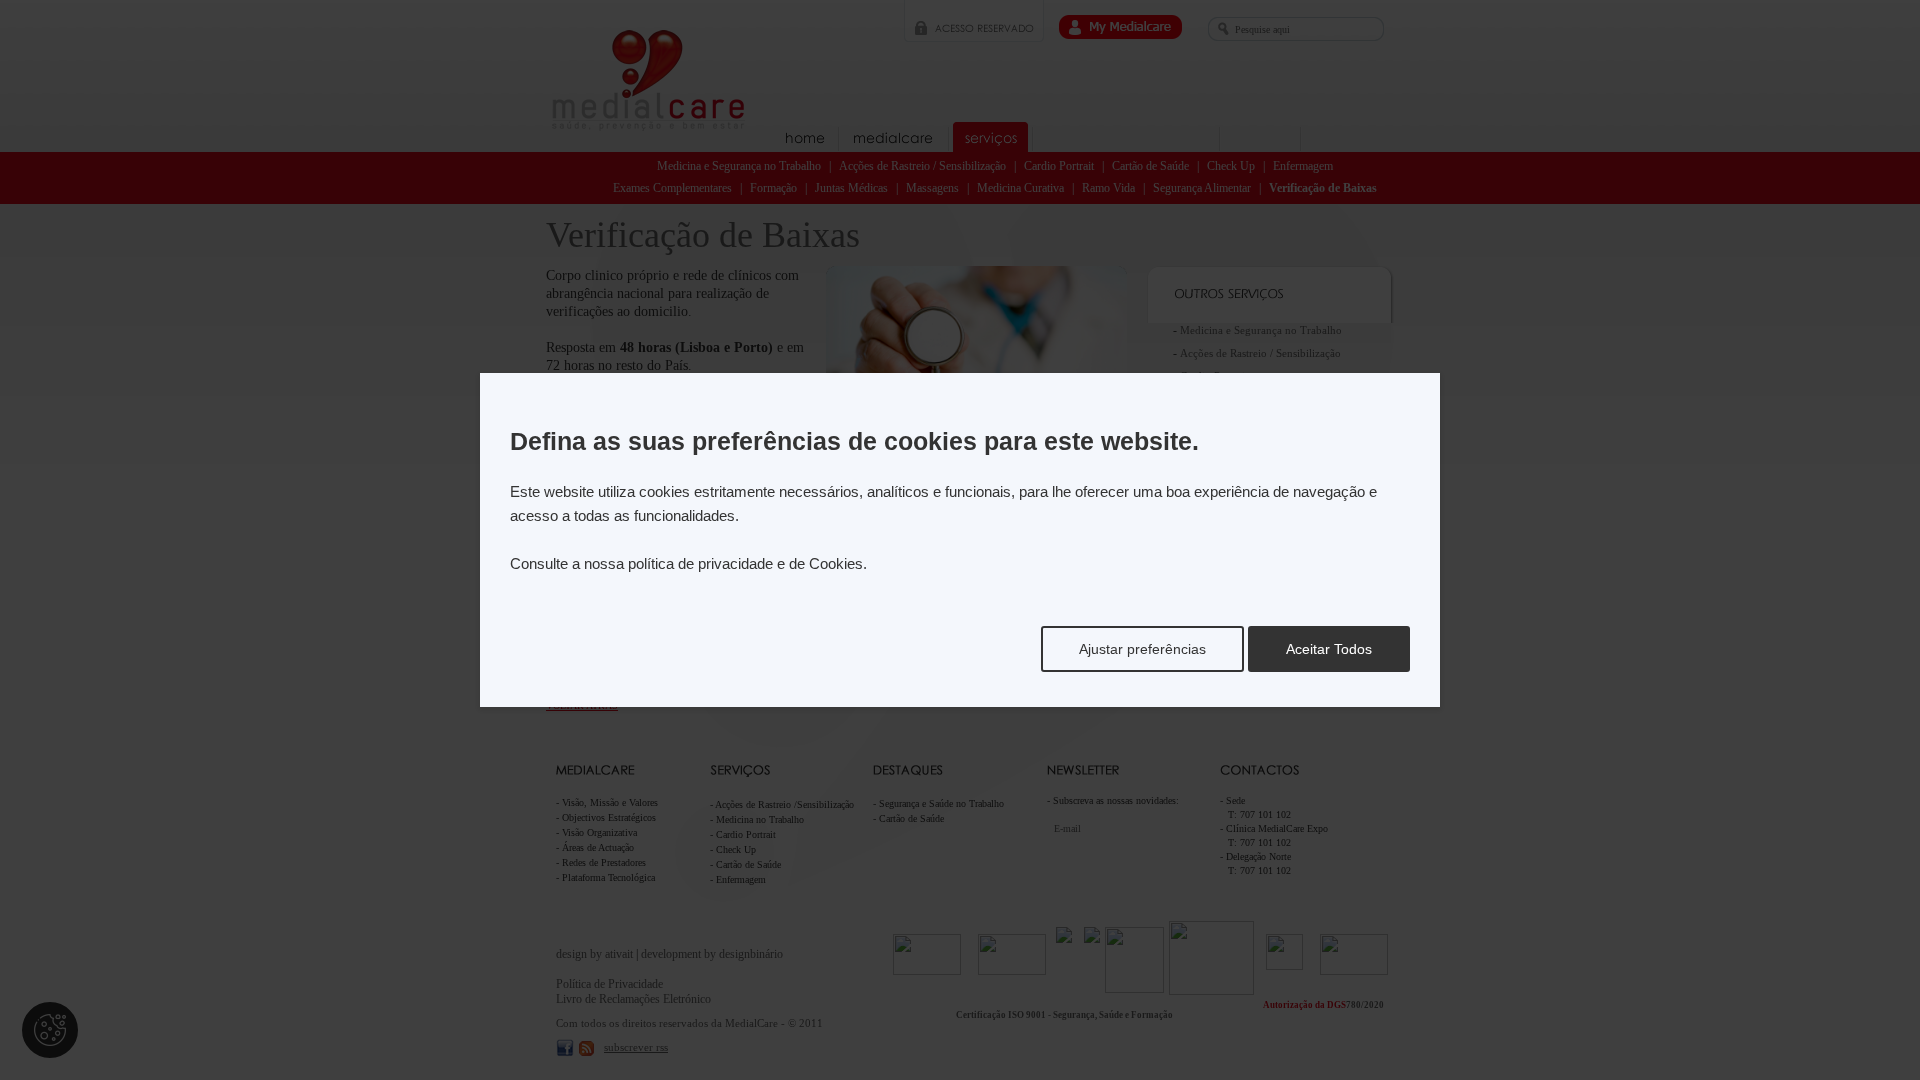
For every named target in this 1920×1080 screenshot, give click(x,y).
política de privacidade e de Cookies (745, 563)
